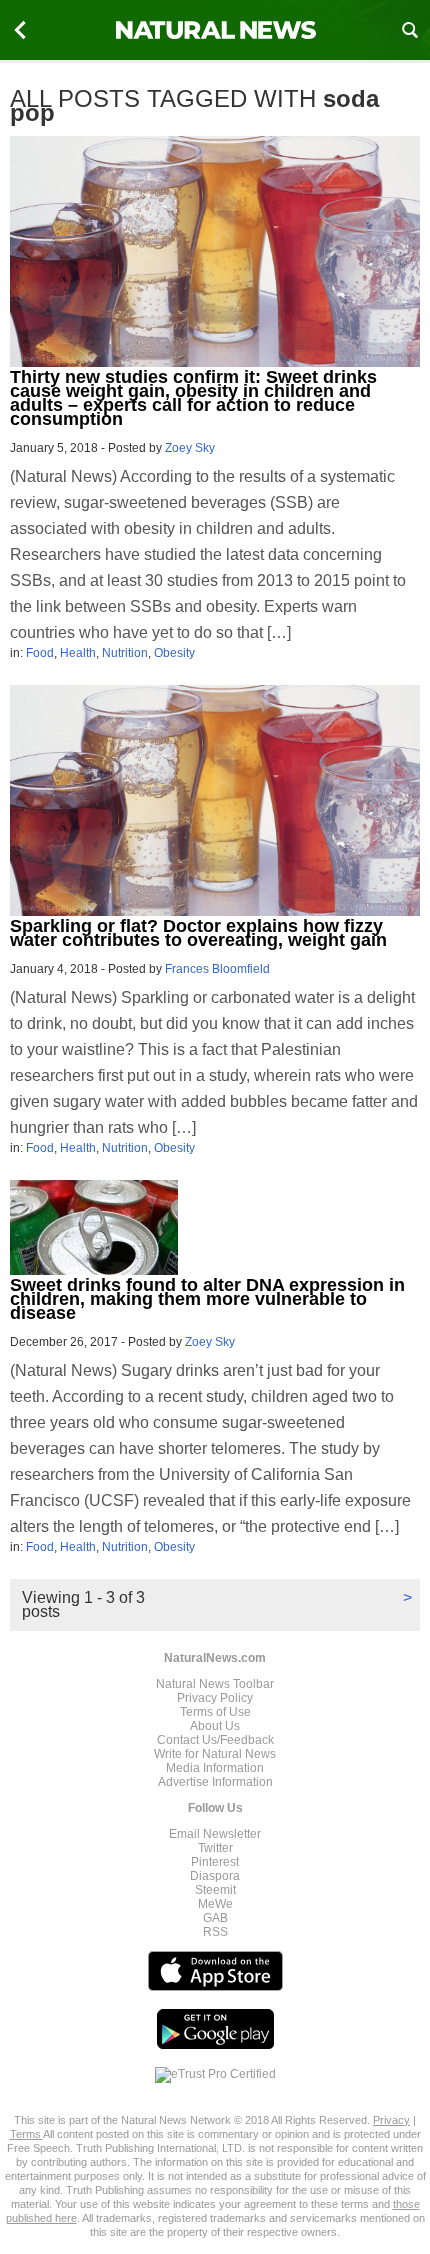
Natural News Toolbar (215, 1684)
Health (78, 653)
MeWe (215, 1904)
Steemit (215, 1890)
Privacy (391, 2120)
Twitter (215, 1848)
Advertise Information (215, 1782)
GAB (215, 1918)
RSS (215, 1932)
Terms (26, 2134)
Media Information (215, 1768)
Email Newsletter (215, 1834)
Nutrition (125, 653)
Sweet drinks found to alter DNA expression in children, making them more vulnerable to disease (207, 1299)
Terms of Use (215, 1712)
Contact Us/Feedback (215, 1740)
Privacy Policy (215, 1698)
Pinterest (215, 1862)
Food (40, 653)
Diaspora (215, 1876)
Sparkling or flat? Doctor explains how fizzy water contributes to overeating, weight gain (198, 933)
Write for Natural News (215, 1754)
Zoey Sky (190, 448)
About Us (215, 1726)
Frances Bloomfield (217, 969)
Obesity (174, 653)
